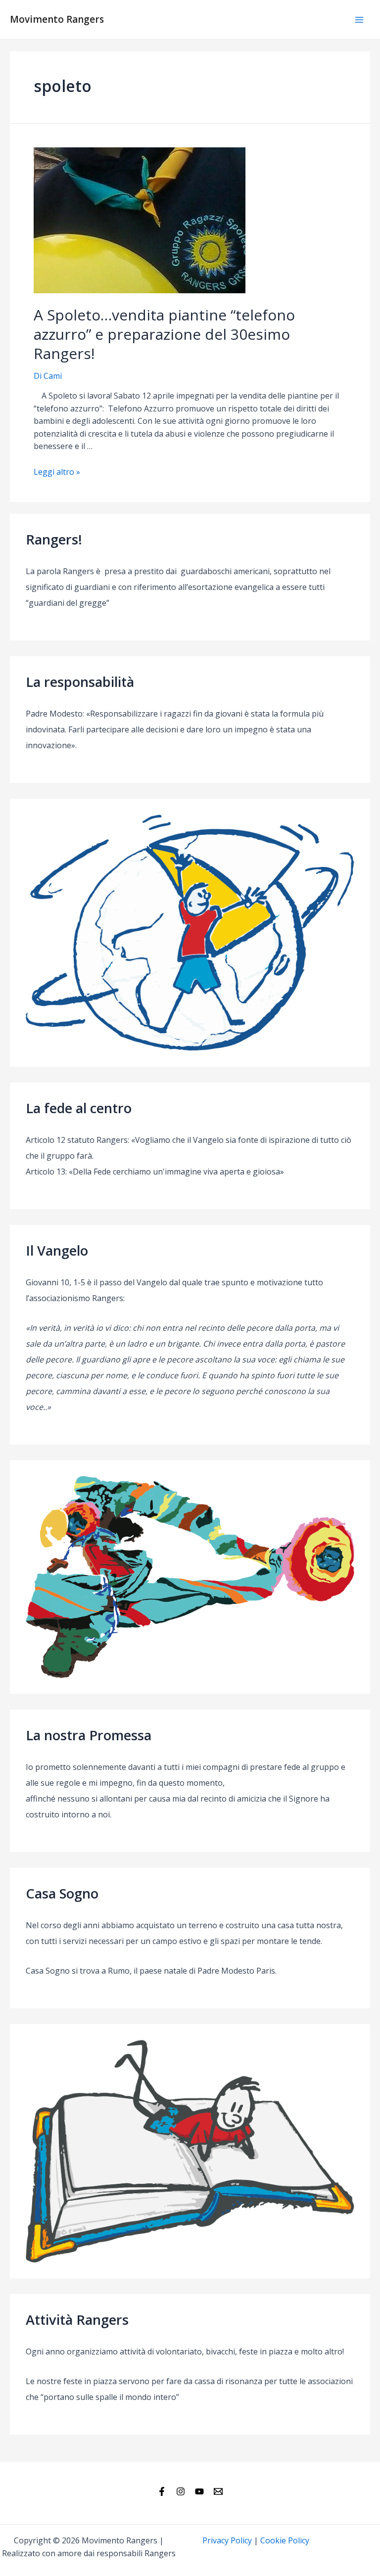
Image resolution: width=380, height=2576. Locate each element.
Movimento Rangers (57, 19)
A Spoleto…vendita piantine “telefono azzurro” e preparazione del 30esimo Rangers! (164, 334)
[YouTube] (199, 2491)
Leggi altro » (57, 472)
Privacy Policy (227, 2540)
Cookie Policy (285, 2540)
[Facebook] (162, 2491)
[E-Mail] (218, 2491)
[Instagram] (181, 2491)
